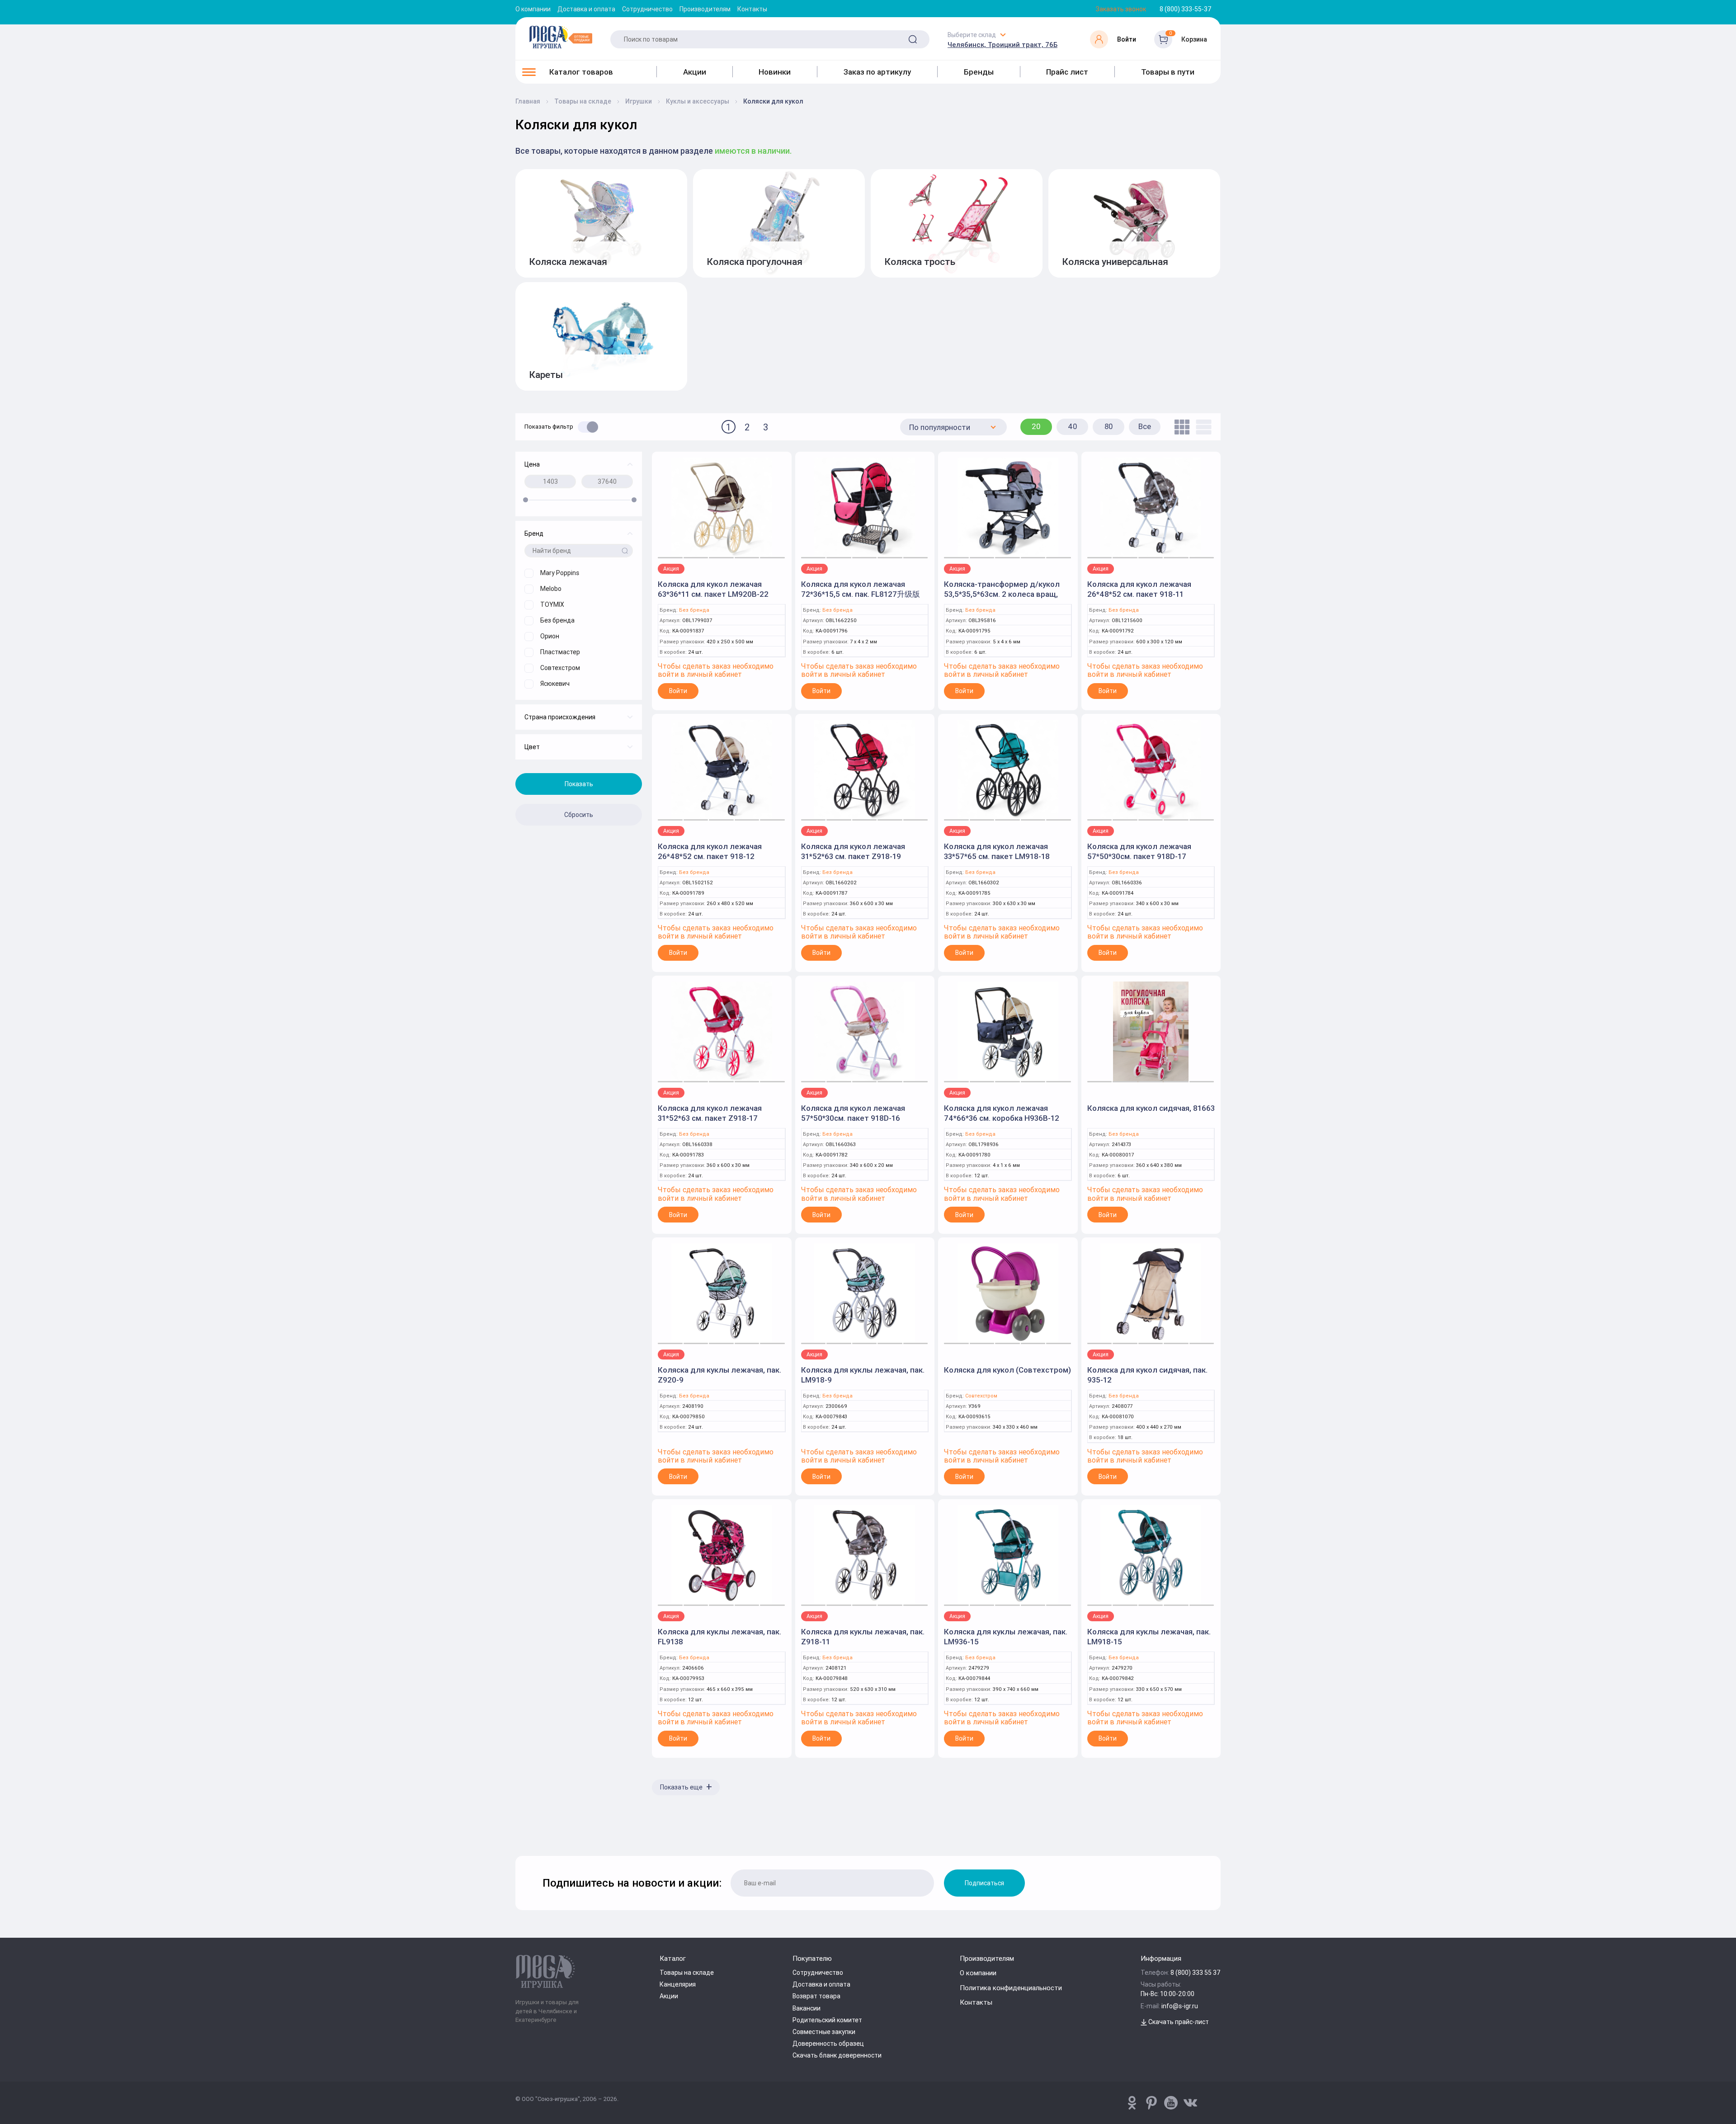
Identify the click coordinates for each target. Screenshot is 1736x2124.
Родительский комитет (827, 2020)
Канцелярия (678, 1984)
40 (1073, 426)
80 (1109, 426)
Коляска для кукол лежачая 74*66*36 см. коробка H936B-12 (1002, 1113)
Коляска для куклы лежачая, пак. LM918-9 (863, 1375)
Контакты (752, 9)
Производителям (705, 9)
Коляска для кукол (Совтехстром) (1007, 1370)
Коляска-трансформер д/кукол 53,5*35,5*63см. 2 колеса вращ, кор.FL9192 (1002, 594)
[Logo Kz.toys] (561, 37)
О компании (533, 9)
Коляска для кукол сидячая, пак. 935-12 (1147, 1375)
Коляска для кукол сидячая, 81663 (1151, 1108)
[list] (1201, 427)
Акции (695, 72)
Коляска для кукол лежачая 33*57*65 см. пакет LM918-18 (997, 851)
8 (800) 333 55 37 (1196, 1973)
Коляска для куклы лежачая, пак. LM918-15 (1149, 1637)
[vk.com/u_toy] (1190, 2103)
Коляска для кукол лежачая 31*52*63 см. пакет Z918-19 (853, 851)
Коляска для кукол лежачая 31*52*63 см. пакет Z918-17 (710, 1113)
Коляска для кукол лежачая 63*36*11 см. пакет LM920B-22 (713, 589)
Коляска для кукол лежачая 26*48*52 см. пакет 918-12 (710, 851)
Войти (678, 691)
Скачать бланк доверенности (837, 2055)
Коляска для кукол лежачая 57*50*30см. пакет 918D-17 (1139, 851)
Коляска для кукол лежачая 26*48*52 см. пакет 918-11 (1139, 589)
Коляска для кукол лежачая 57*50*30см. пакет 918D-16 (853, 1113)
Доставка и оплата (586, 9)
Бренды (979, 72)
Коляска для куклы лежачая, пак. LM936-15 (1006, 1637)
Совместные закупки (824, 2032)
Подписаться (984, 1883)
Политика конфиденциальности (1011, 1988)
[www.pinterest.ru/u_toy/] (1132, 2103)
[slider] (526, 500)
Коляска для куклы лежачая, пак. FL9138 (719, 1637)
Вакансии (807, 2008)
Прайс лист (1067, 72)
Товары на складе (687, 1973)
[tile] (1180, 427)
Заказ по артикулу (877, 72)
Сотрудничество (647, 9)
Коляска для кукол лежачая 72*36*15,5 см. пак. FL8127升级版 (861, 589)
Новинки (775, 72)
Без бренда (694, 610)
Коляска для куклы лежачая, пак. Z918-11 (863, 1637)
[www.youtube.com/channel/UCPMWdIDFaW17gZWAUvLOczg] (1171, 2103)
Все (1145, 426)
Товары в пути (1168, 72)
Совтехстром (981, 1396)
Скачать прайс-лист (1178, 2022)
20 (1036, 426)
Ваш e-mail (518, 1832)
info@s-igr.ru (1180, 2006)
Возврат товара (816, 1996)
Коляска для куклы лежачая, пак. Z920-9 (719, 1375)
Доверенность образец (828, 2044)
